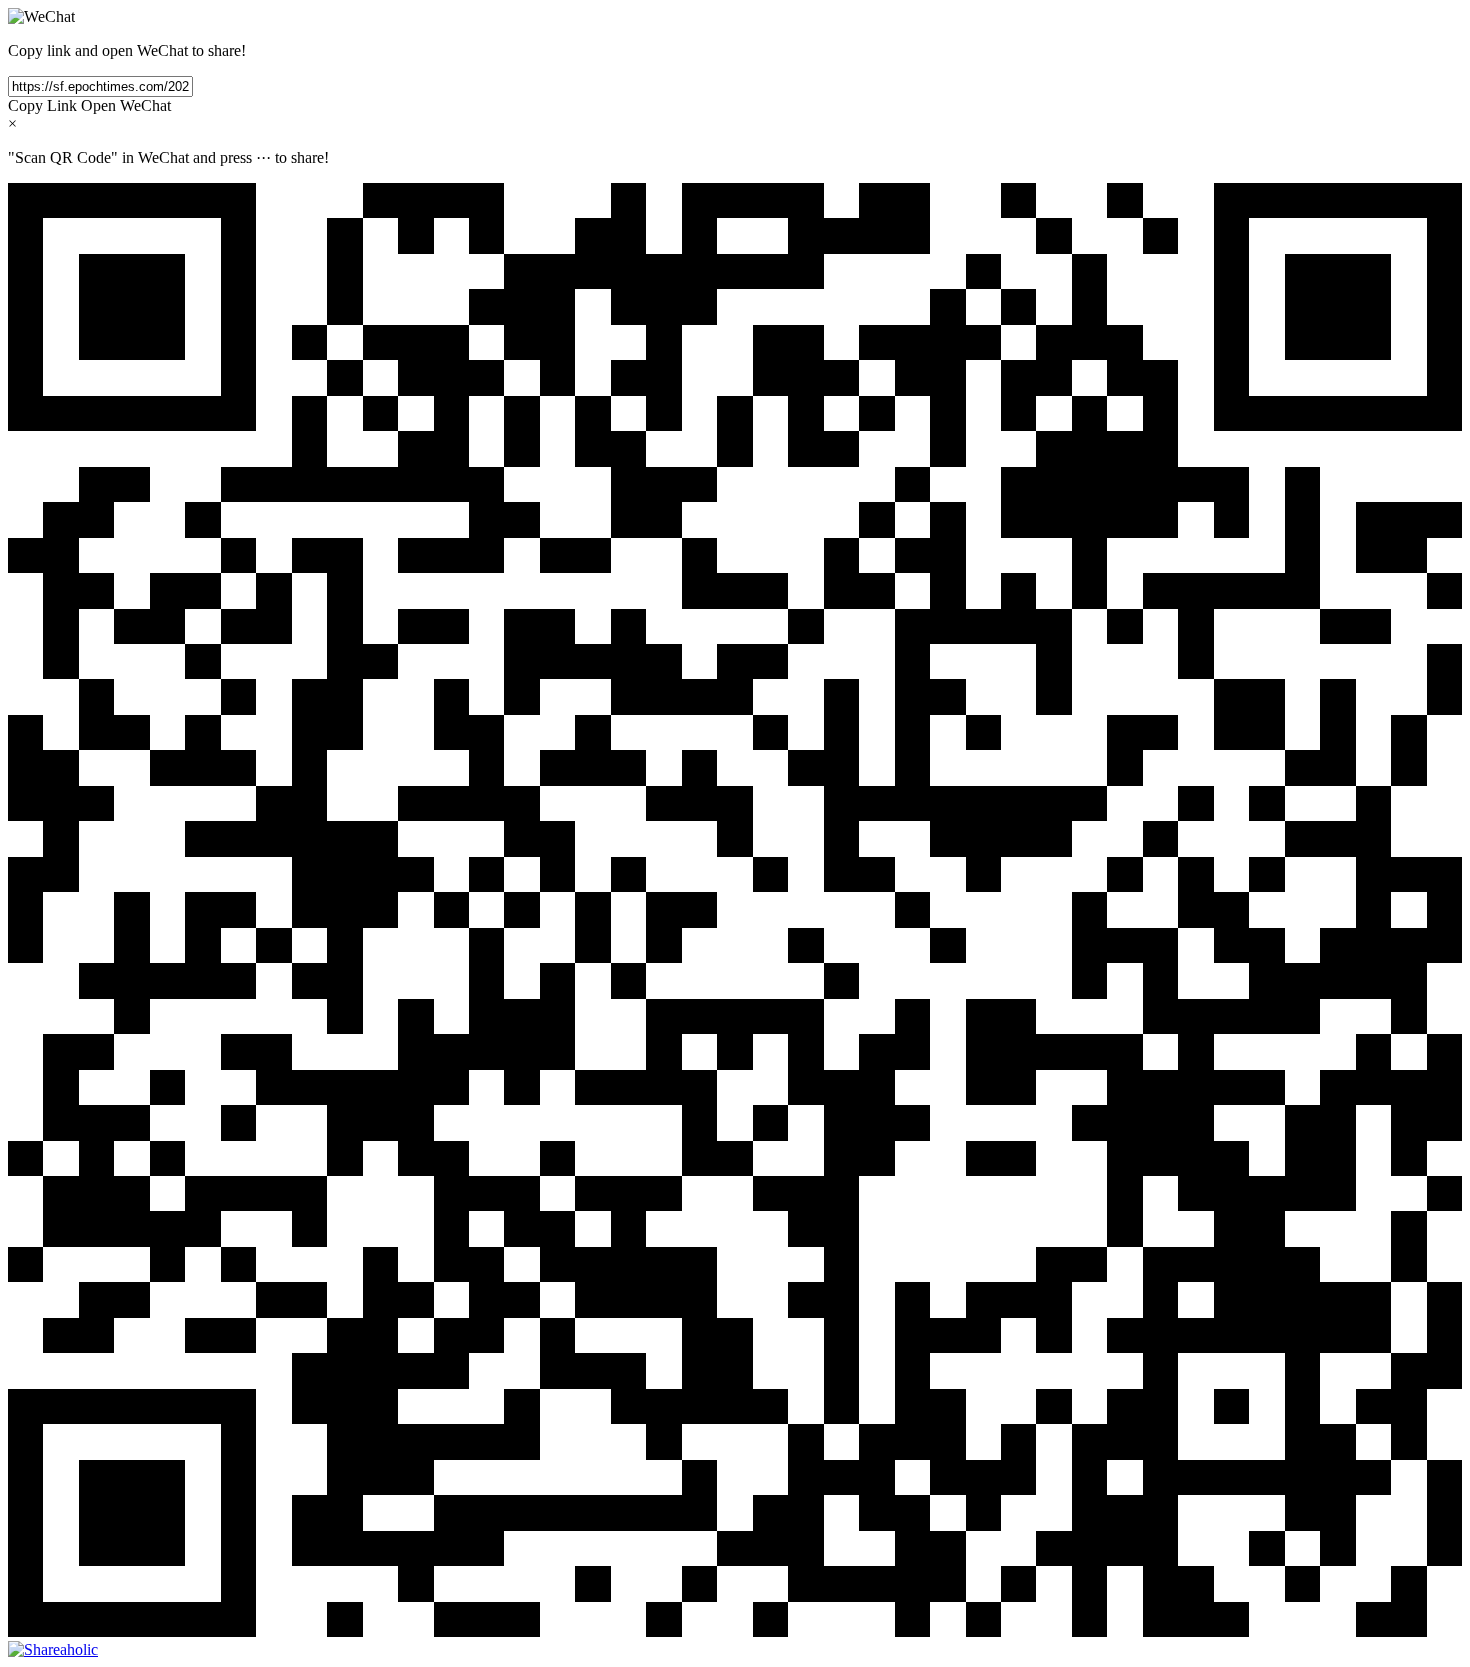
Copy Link (42, 105)
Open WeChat (126, 105)
